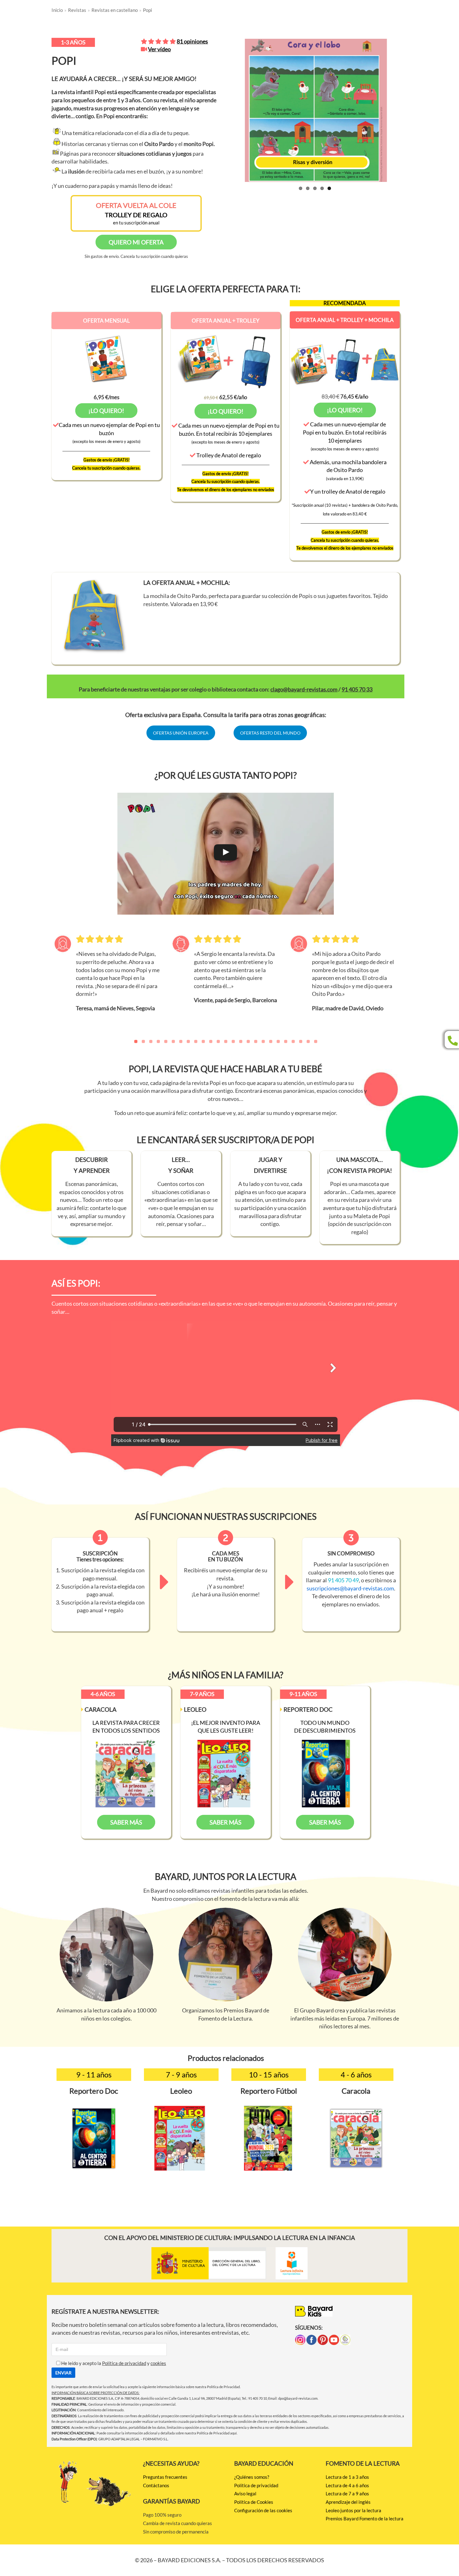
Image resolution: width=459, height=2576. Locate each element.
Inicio (57, 10)
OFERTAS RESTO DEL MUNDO (270, 733)
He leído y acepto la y (113, 2363)
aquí (233, 2433)
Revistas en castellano (115, 10)
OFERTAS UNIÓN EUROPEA (181, 733)
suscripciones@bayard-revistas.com (350, 1588)
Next (408, 122)
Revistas (77, 10)
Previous (222, 122)
